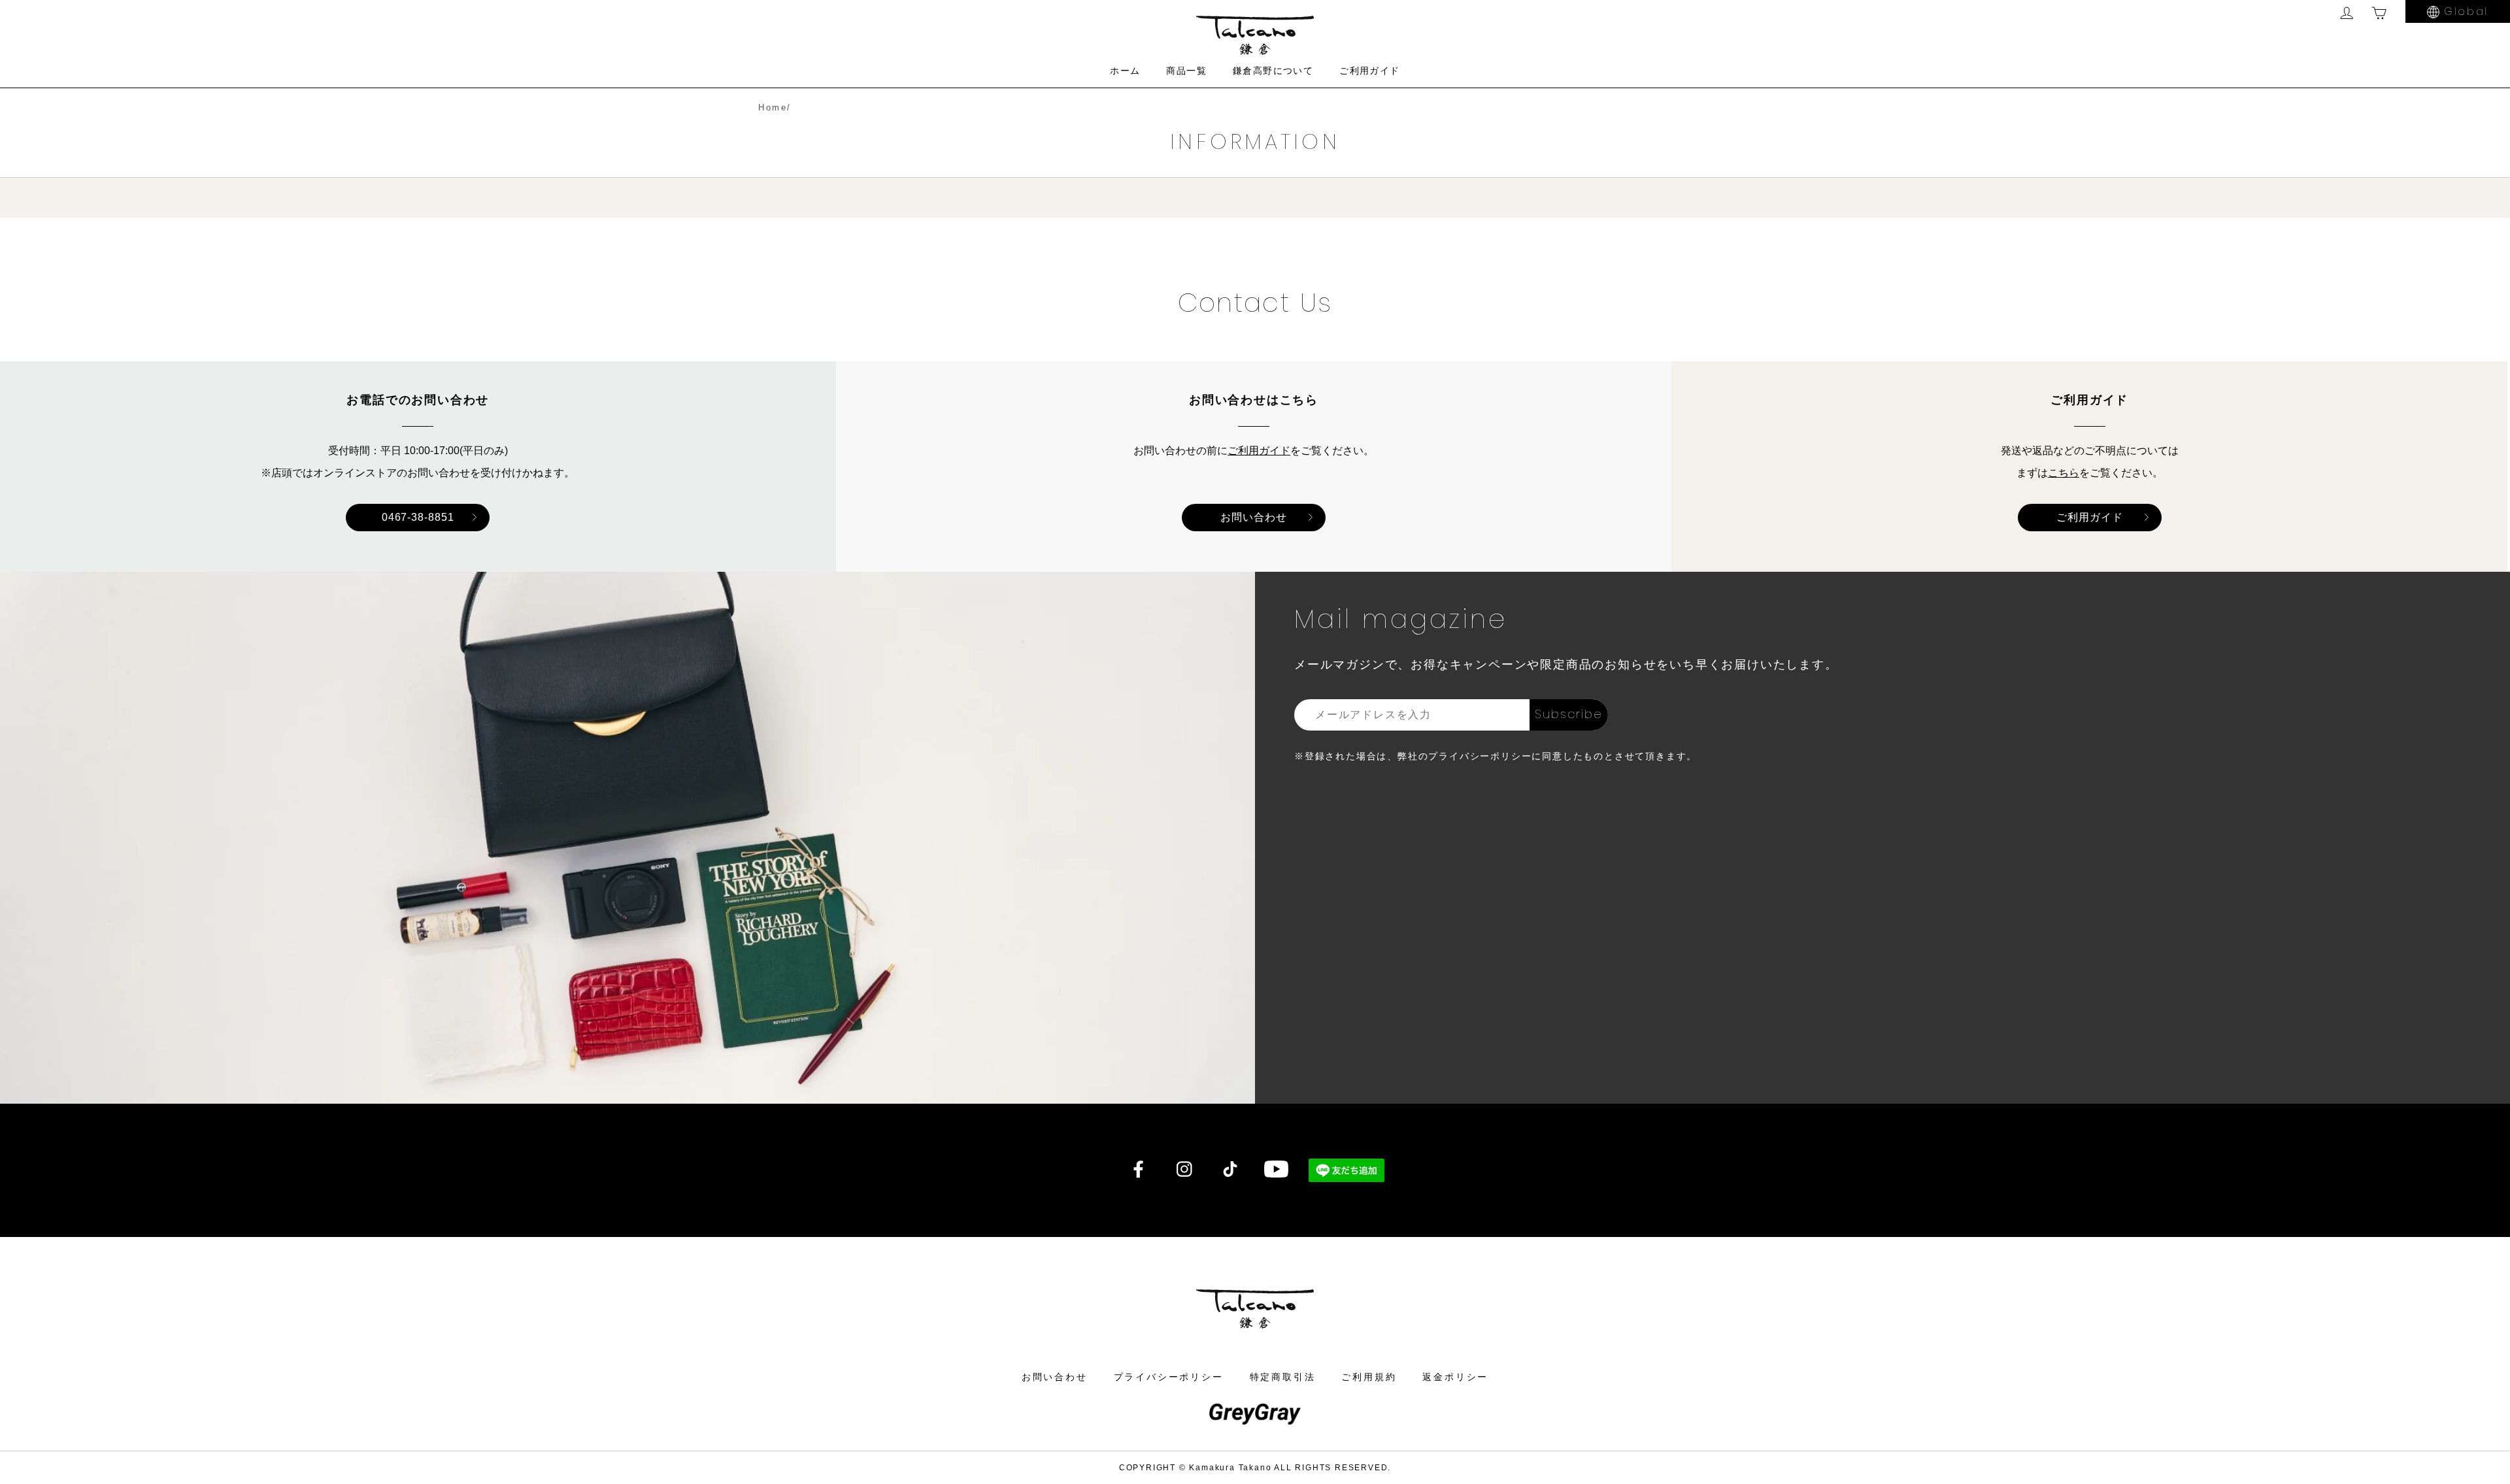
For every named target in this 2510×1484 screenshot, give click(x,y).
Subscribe (1568, 714)
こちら (2064, 473)
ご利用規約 (1369, 1377)
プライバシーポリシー (1169, 1377)
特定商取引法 (1283, 1377)
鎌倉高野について (1273, 71)
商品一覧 (1186, 71)
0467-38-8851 (418, 517)
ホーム (1125, 71)
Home (773, 107)
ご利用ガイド (1369, 71)
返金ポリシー (1455, 1377)
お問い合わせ (1254, 517)
